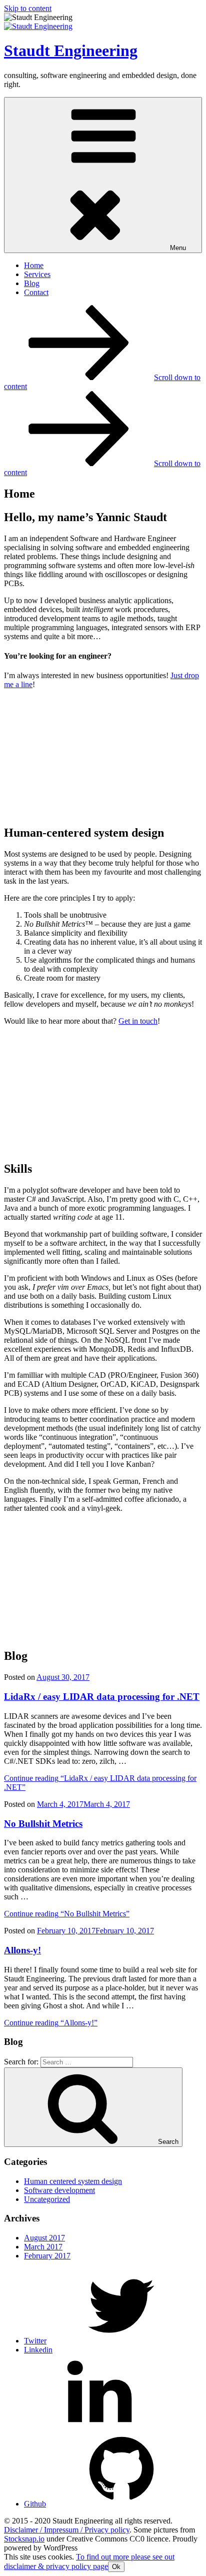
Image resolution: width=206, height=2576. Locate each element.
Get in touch (138, 1021)
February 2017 (47, 2256)
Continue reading (67, 1914)
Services (37, 274)
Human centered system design (73, 2181)
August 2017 (44, 2238)
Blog (32, 283)
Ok (116, 2567)
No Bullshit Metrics (43, 1824)
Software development (59, 2190)
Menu (178, 248)
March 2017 (43, 2247)
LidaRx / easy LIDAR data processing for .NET (102, 1697)
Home (34, 265)
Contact (36, 292)
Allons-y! (22, 1950)
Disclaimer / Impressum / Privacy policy (67, 2530)
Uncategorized (47, 2199)
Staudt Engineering (71, 51)
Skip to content (28, 8)
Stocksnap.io (24, 2539)
